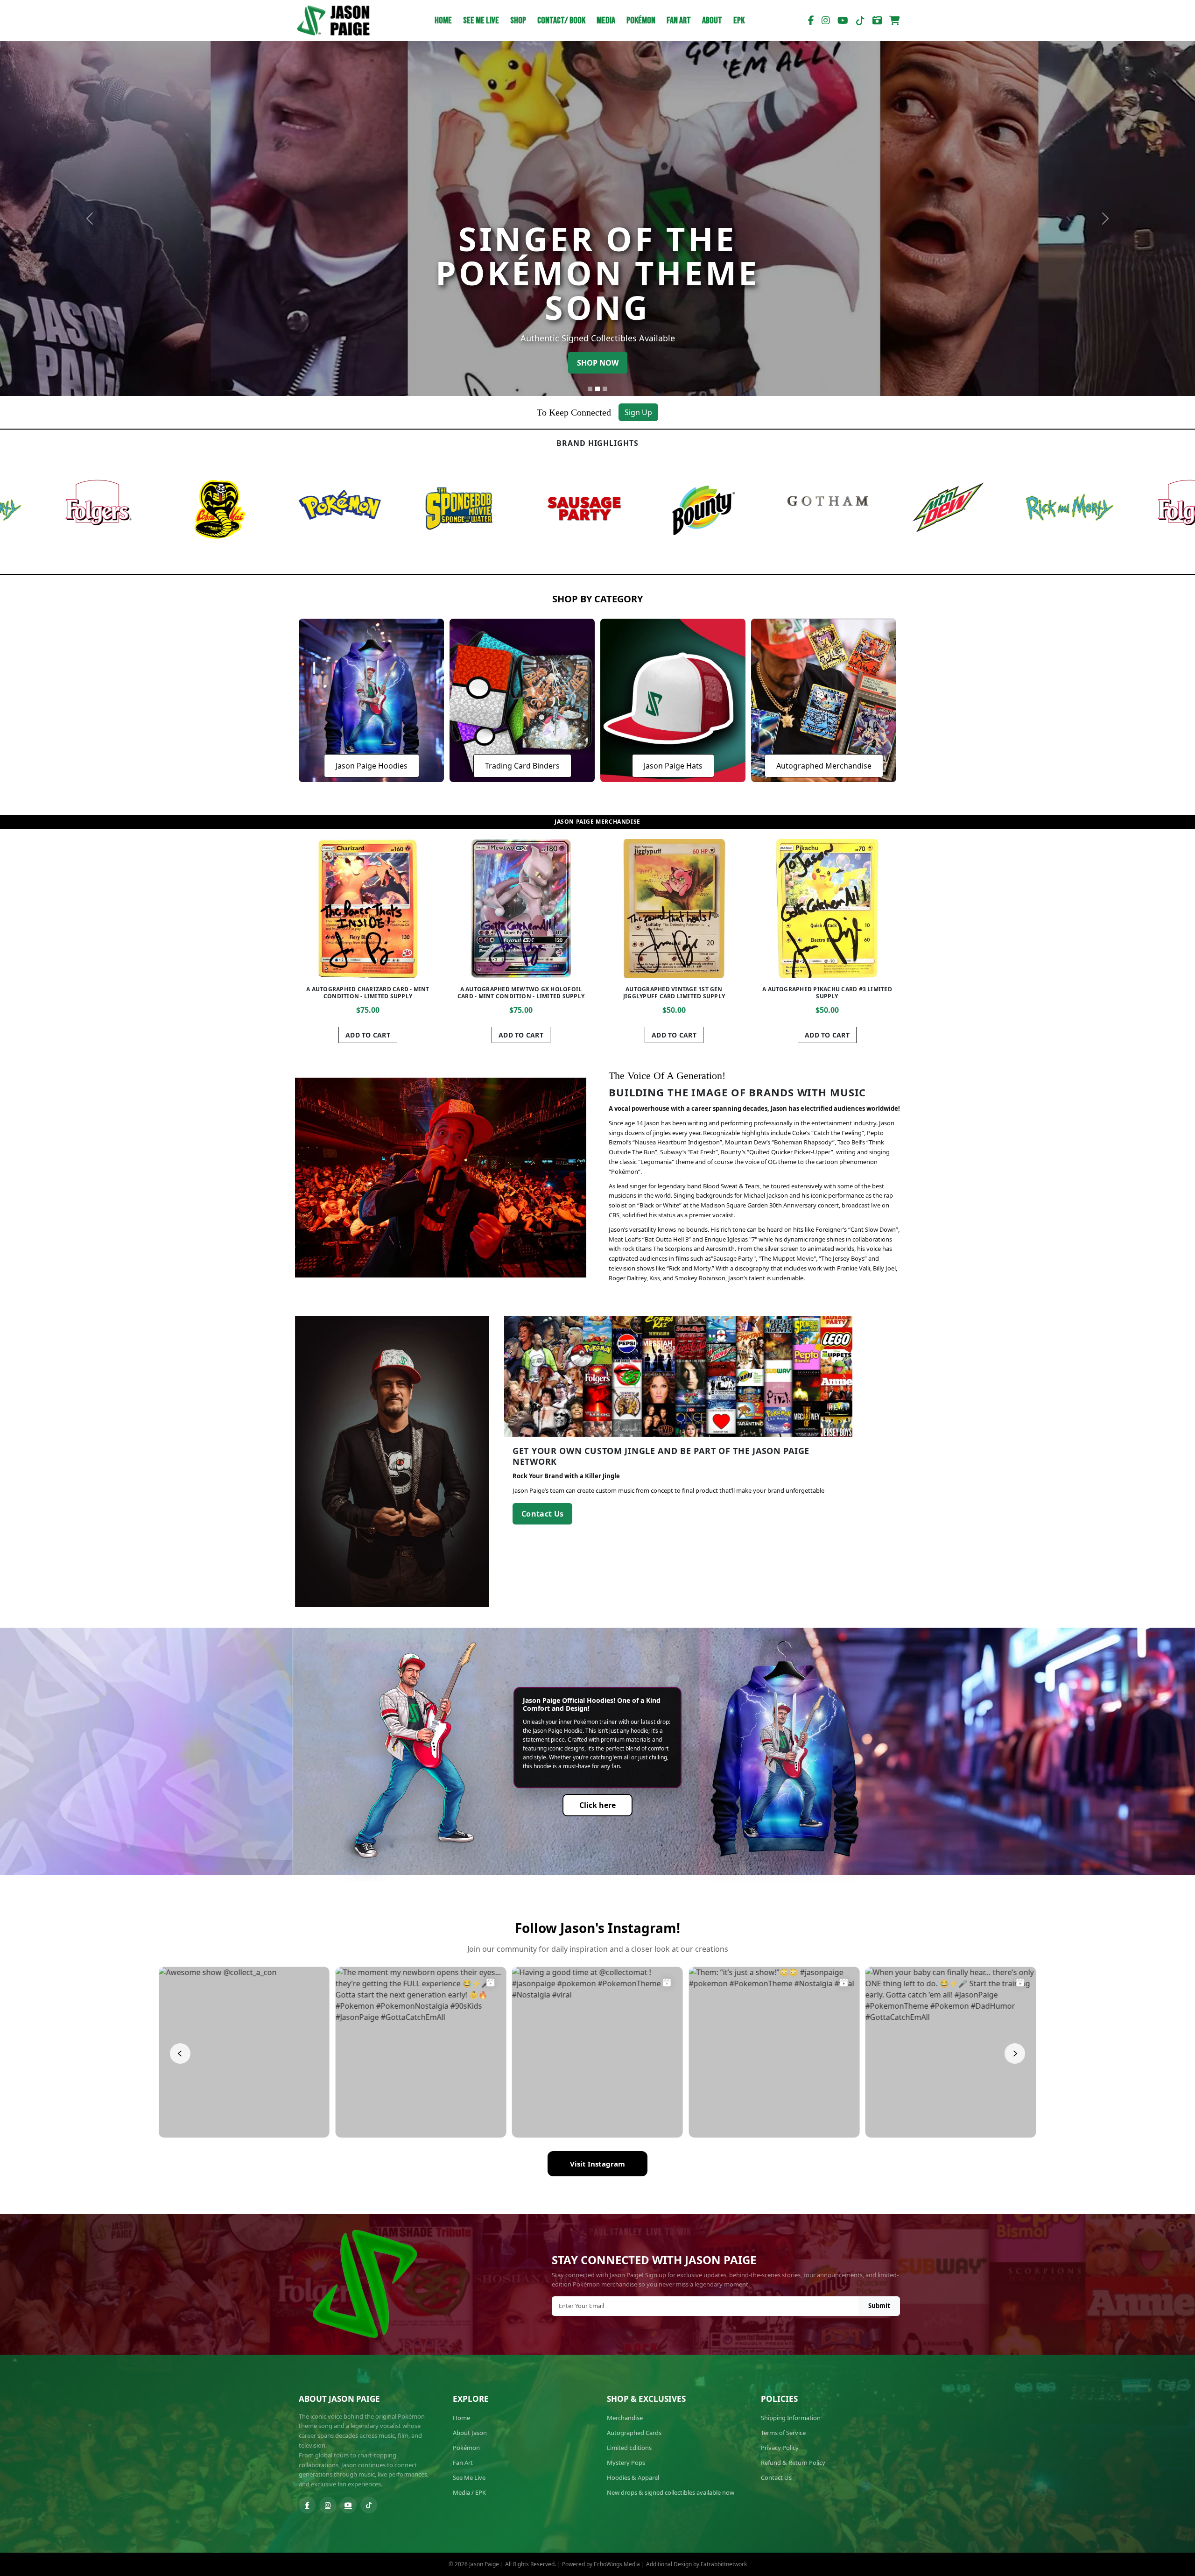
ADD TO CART (521, 1035)
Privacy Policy (780, 2448)
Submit (879, 2306)
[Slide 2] (597, 389)
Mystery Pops (626, 2463)
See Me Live (481, 21)
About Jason (470, 2433)
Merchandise (625, 2418)
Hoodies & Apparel (633, 2477)
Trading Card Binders (522, 766)
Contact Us (542, 1514)
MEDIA (606, 21)
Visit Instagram (597, 2164)
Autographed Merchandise (824, 766)
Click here (597, 1805)
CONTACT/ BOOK (561, 21)
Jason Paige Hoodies (372, 766)
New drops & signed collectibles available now (671, 2492)
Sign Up (638, 412)
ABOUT (712, 21)
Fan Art (679, 21)
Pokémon (641, 21)
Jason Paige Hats (673, 766)
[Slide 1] (590, 389)
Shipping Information (791, 2418)
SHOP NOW (598, 363)
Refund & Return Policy (793, 2463)
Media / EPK (469, 2492)
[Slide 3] (605, 389)
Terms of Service (783, 2433)
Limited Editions (629, 2448)
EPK (739, 21)
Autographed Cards (634, 2433)
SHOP (518, 21)
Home (443, 21)
